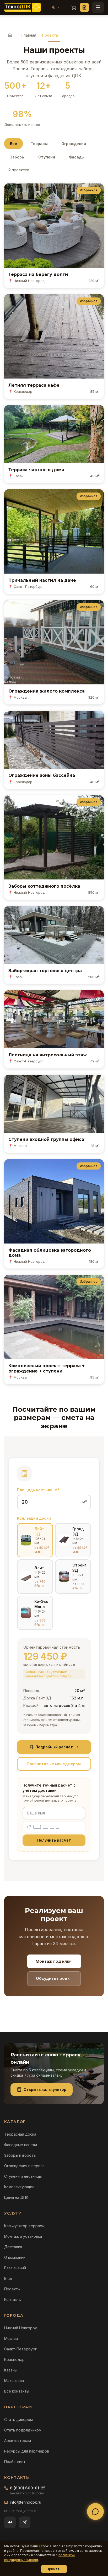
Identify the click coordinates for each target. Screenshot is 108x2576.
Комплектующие (19, 2187)
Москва (11, 2338)
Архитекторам (18, 2441)
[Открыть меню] (98, 7)
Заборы (17, 157)
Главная (29, 35)
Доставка (13, 2247)
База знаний (15, 2268)
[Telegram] (25, 2522)
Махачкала (14, 2381)
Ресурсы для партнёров (27, 2451)
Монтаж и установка (23, 2236)
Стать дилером (18, 2420)
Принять (54, 2569)
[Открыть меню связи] (95, 2512)
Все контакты (17, 2391)
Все (13, 144)
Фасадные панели (21, 2145)
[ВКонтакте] (10, 2522)
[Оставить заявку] (84, 7)
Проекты (12, 2289)
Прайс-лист (15, 2462)
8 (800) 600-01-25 (28, 2488)
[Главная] (10, 35)
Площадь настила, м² (38, 1490)
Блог (8, 2278)
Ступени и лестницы (23, 2176)
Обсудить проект (54, 1978)
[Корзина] (74, 7)
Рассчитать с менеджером (54, 1764)
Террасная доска (20, 2134)
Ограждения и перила (24, 2166)
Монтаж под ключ (54, 1961)
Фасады (77, 157)
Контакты (13, 2299)
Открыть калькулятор (45, 2089)
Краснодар (14, 2359)
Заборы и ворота (20, 2155)
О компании (15, 2257)
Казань (10, 2370)
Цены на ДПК (16, 2197)
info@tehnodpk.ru (26, 2502)
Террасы (39, 144)
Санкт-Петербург (20, 2349)
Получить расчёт (54, 1840)
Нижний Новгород (21, 2328)
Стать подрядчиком (23, 2430)
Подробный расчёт (54, 1747)
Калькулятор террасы (24, 2226)
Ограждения (74, 144)
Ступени (47, 157)
